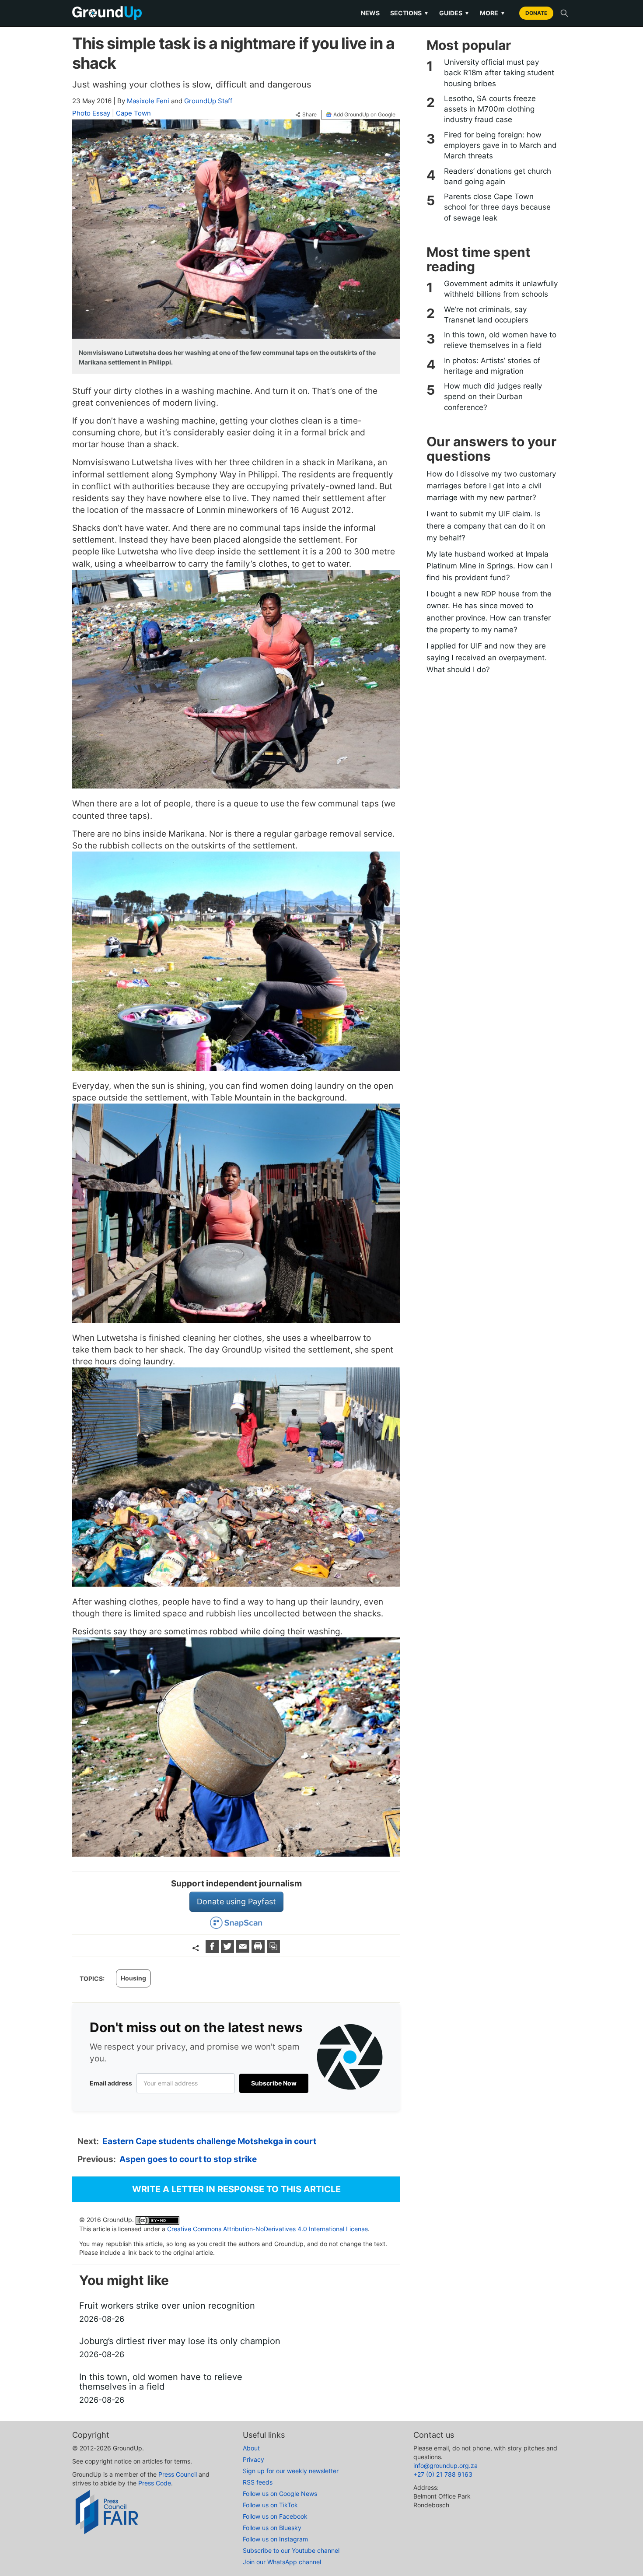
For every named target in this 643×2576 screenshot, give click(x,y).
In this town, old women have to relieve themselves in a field (500, 340)
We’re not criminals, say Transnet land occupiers (486, 315)
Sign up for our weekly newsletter (291, 2471)
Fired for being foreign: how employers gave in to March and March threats (500, 145)
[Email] (244, 1950)
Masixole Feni (148, 101)
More (493, 13)
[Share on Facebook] (213, 1950)
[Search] (564, 13)
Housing (133, 1978)
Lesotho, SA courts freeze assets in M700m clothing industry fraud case (490, 109)
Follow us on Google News (280, 2494)
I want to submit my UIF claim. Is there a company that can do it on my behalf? (486, 526)
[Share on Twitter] (229, 1950)
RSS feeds (258, 2482)
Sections (409, 13)
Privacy (253, 2459)
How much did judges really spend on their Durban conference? (493, 397)
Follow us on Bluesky (272, 2528)
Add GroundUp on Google (364, 114)
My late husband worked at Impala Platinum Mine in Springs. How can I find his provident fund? (489, 566)
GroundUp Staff (208, 101)
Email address (111, 2083)
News (370, 13)
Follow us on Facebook (275, 2516)
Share (309, 115)
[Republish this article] (273, 1950)
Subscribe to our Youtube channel (291, 2550)
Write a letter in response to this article (236, 2189)
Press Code (155, 2483)
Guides (454, 13)
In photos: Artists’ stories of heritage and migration (492, 366)
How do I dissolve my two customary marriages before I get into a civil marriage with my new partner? (491, 486)
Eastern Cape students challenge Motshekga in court (209, 2141)
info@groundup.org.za (446, 2466)
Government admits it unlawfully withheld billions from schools (501, 289)
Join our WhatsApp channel (282, 2562)
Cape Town (133, 113)
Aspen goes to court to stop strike (188, 2159)
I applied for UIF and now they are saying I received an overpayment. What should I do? (487, 658)
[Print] (259, 1950)
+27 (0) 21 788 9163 (443, 2474)
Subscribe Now (274, 2083)
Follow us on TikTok (270, 2505)
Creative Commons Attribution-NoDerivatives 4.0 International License (267, 2229)
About (251, 2448)
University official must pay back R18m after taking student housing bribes (499, 73)
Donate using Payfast (236, 1901)
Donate (536, 13)
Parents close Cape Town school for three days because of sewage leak (497, 207)
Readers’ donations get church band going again (498, 176)
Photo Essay (91, 113)
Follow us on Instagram (275, 2539)
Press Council (178, 2474)
